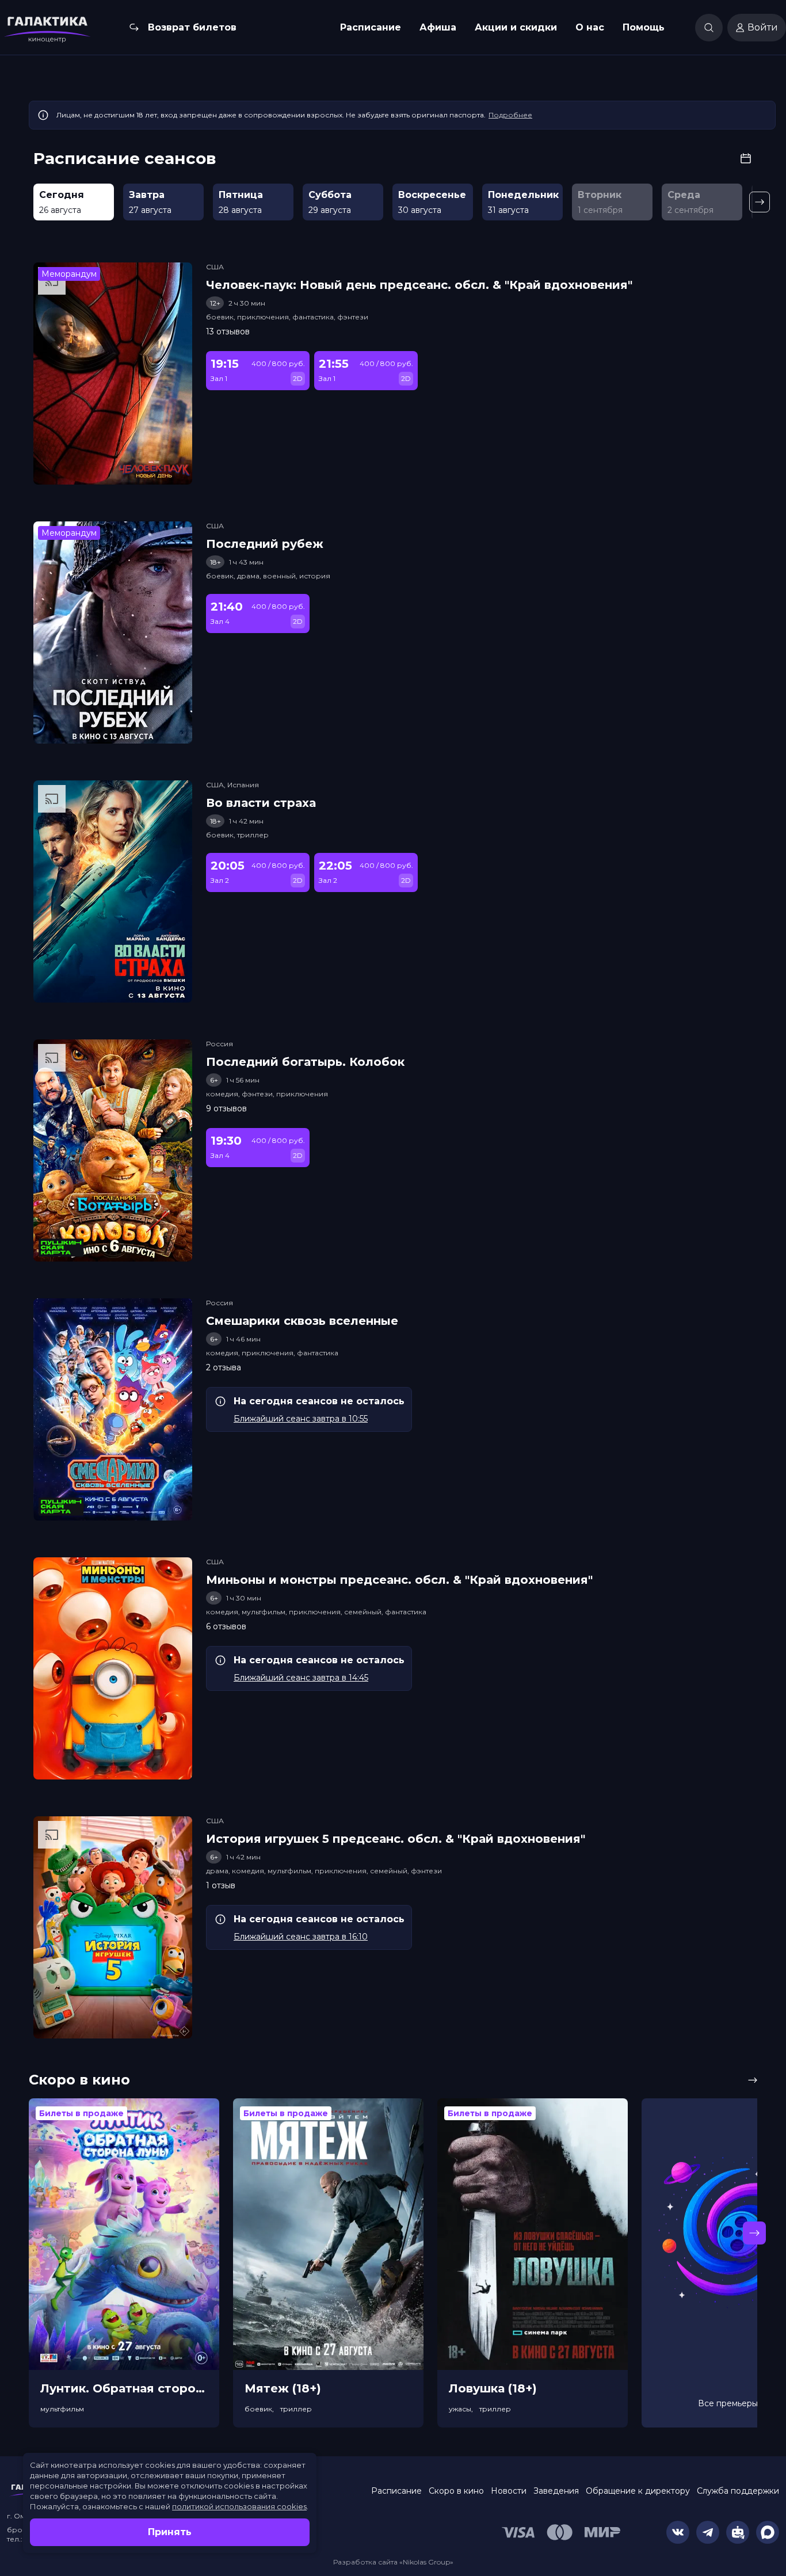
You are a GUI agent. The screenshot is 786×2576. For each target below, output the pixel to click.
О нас (590, 27)
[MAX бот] (768, 2532)
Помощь (644, 27)
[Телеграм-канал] (708, 2532)
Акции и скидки (516, 27)
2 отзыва (224, 1367)
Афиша (438, 27)
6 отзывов (226, 1626)
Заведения (556, 2491)
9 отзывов (226, 1108)
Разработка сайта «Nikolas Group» (393, 2562)
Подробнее (510, 115)
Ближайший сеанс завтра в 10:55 (301, 1419)
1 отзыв (221, 1885)
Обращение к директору (638, 2491)
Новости (509, 2491)
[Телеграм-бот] (738, 2532)
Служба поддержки (738, 2491)
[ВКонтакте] (678, 2532)
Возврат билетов (192, 27)
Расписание (371, 27)
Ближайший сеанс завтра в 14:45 (301, 1678)
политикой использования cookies (239, 2506)
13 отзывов (228, 331)
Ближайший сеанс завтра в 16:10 (301, 1937)
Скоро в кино (456, 2491)
